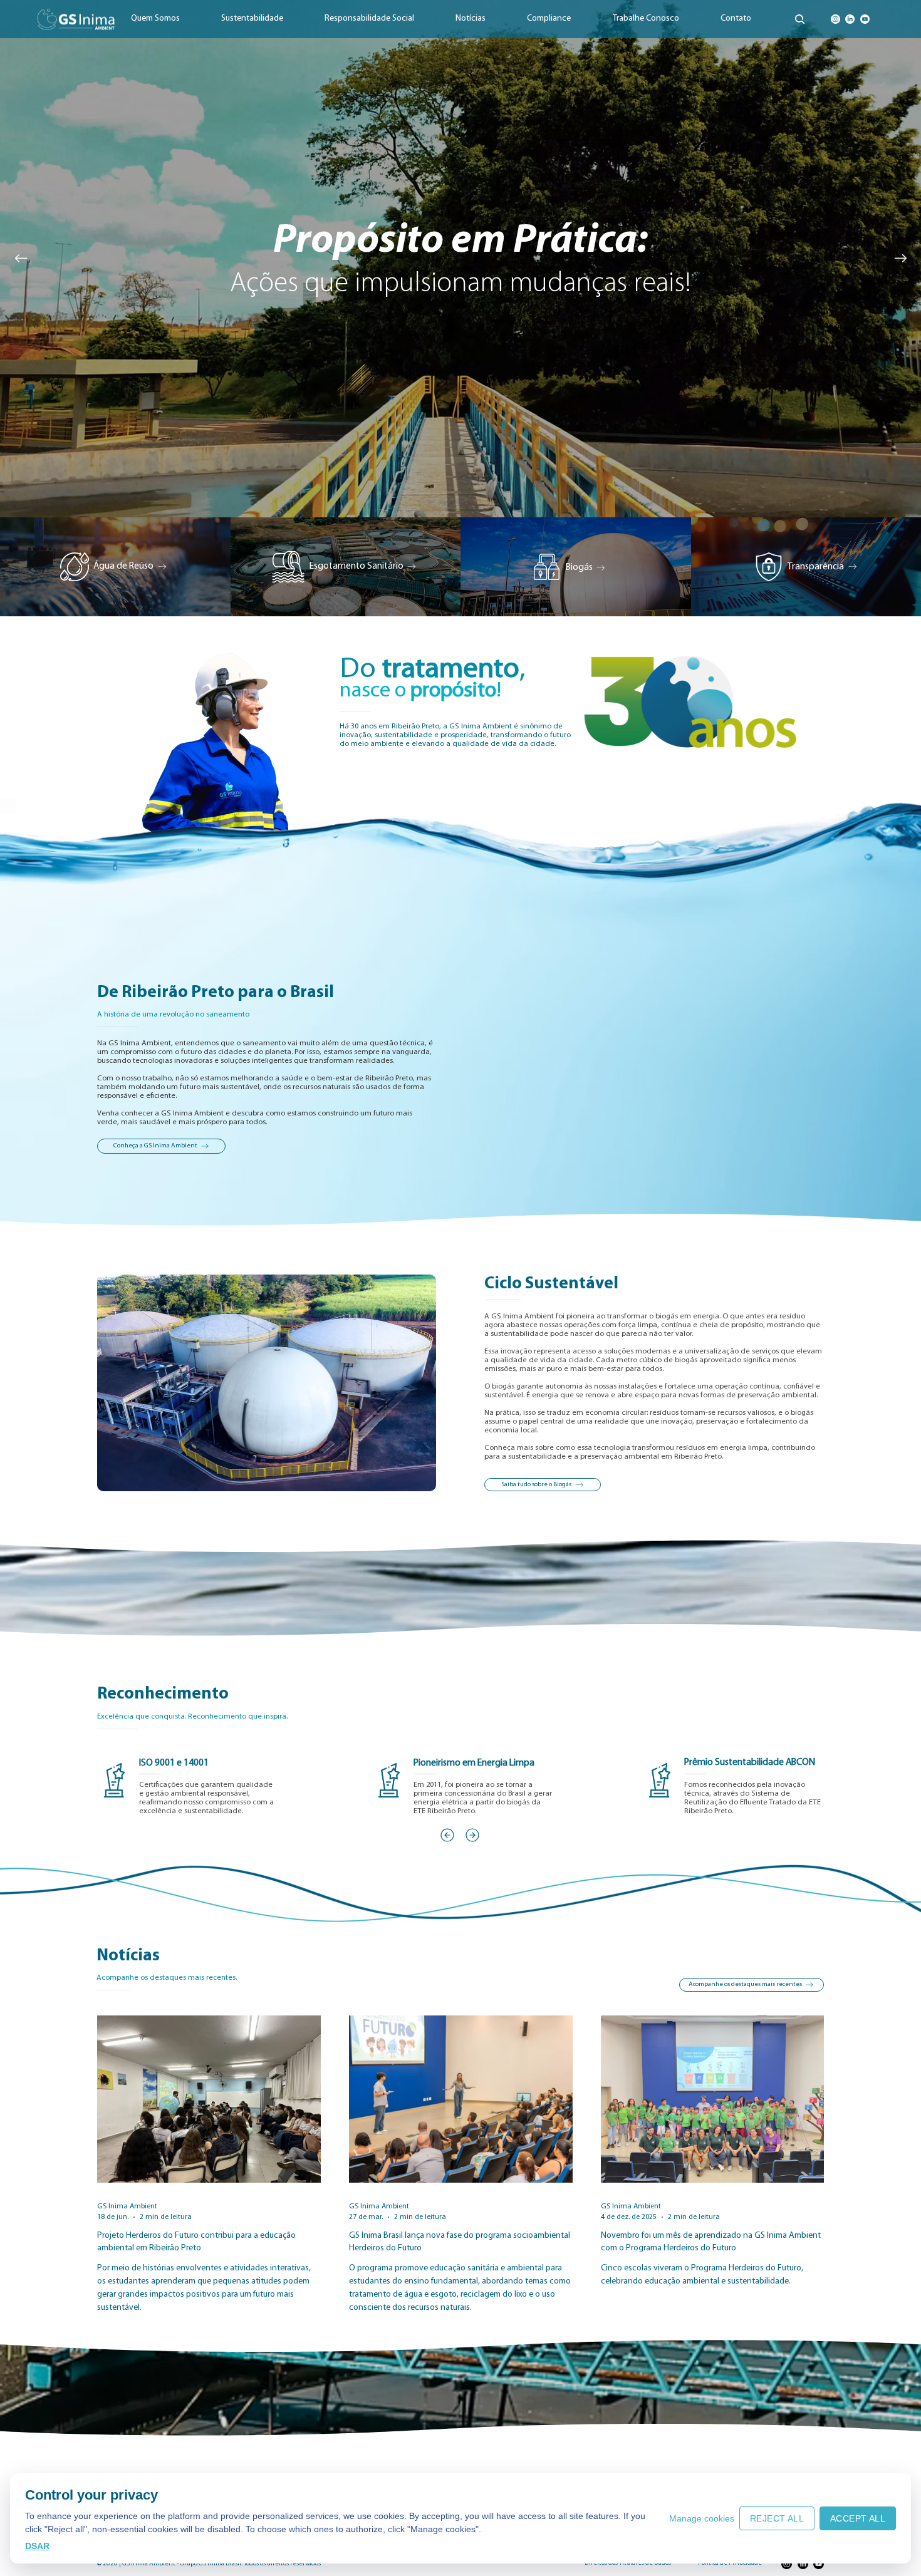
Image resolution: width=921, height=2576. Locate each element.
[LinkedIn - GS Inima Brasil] (850, 19)
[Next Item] (900, 259)
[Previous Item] (21, 259)
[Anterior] (447, 1835)
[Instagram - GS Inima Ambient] (835, 19)
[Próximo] (472, 1835)
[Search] (800, 19)
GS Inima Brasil (220, 2564)
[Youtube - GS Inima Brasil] (865, 19)
